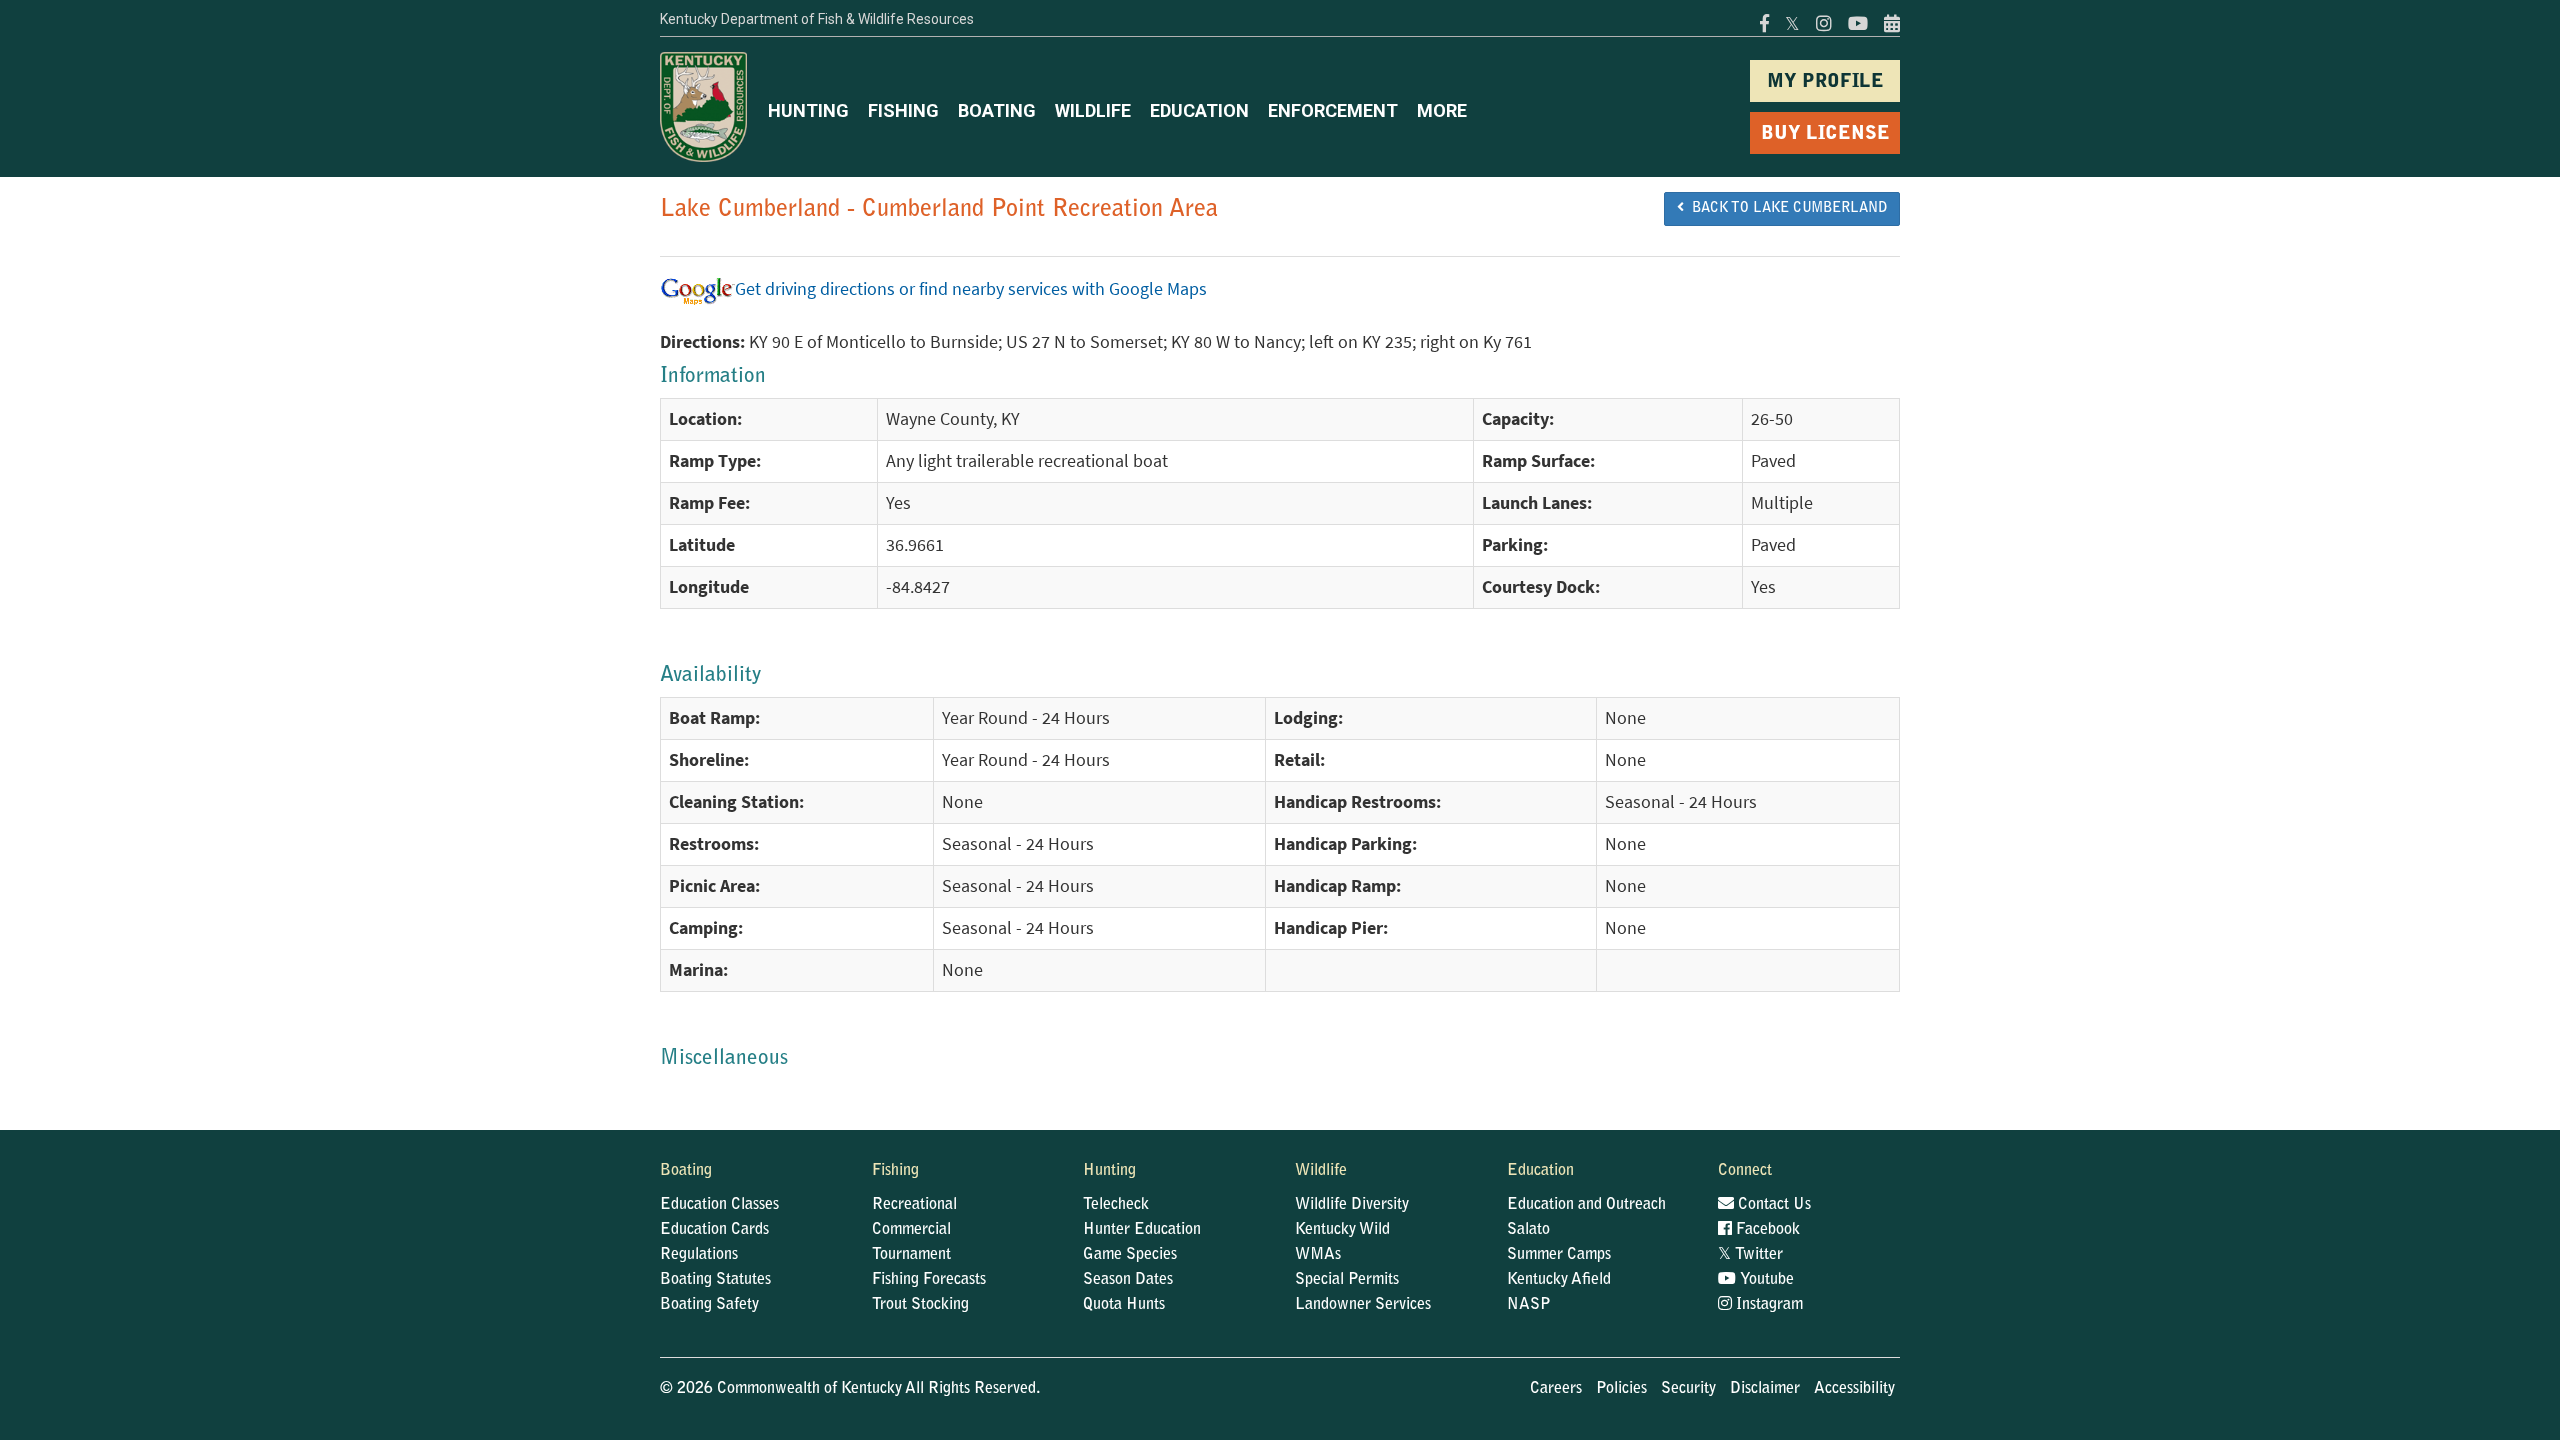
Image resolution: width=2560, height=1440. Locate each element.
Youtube (1765, 1280)
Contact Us (1772, 1205)
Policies (1621, 1389)
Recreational (914, 1205)
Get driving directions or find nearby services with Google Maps (971, 289)
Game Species (1130, 1255)
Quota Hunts (1124, 1305)
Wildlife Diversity (1352, 1205)
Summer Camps (1559, 1255)
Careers (1556, 1389)
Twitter (1750, 1255)
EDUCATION (1199, 110)
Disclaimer (1765, 1389)
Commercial (911, 1230)
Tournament (911, 1255)
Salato (1528, 1230)
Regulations (699, 1255)
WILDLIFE (1093, 110)
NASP (1529, 1305)
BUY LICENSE (1825, 134)
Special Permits (1347, 1280)
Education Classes (719, 1205)
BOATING (997, 110)
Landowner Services (1363, 1305)
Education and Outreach (1586, 1205)
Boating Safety (709, 1305)
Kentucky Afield (1559, 1280)
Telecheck (1116, 1205)
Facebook (1766, 1230)
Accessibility (1854, 1389)
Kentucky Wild (1342, 1230)
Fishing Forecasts (929, 1280)
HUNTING (808, 110)
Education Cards (714, 1230)
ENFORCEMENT (1333, 110)
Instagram (1767, 1305)
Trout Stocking (920, 1305)
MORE (1442, 110)
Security (1688, 1389)
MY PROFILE (1825, 82)
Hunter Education (1142, 1230)
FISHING (903, 110)
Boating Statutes (715, 1280)
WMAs (1318, 1255)
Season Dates (1128, 1280)
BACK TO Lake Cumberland (1785, 209)
